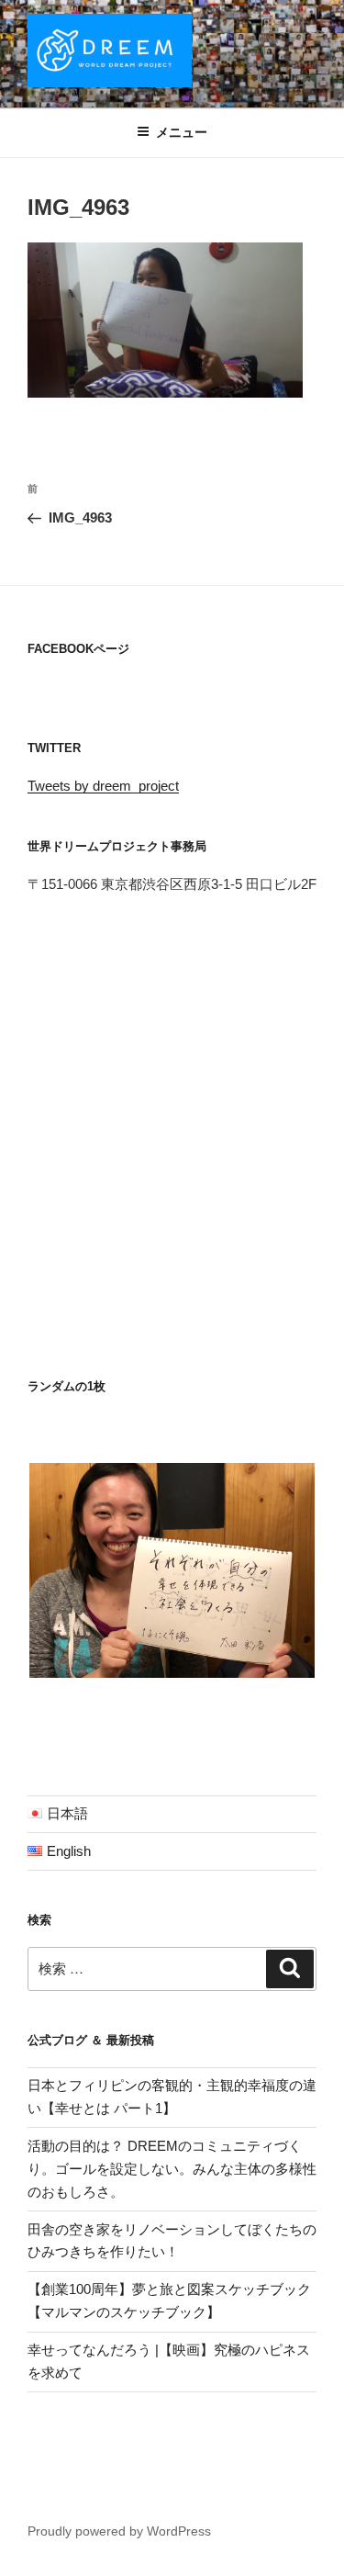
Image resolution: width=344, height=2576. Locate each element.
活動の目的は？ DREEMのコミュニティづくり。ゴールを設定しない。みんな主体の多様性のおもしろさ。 (172, 2169)
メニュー (182, 132)
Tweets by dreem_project (103, 786)
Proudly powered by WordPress (119, 2531)
